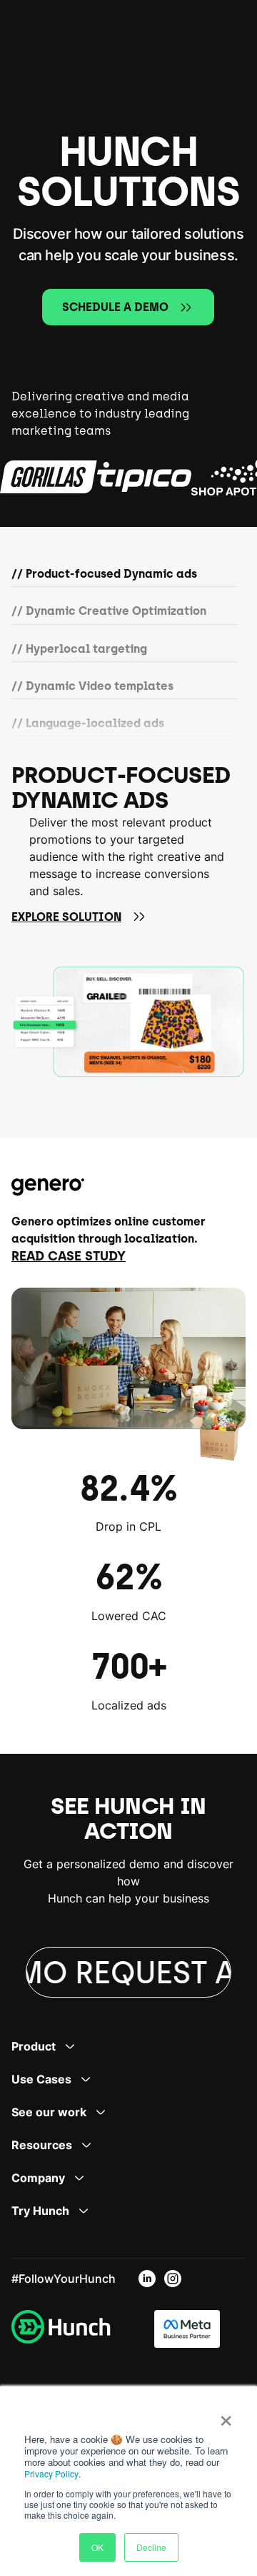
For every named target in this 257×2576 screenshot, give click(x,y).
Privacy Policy (51, 2473)
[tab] (124, 577)
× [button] (226, 2416)
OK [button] (97, 2547)
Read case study (69, 1256)
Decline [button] (151, 2547)
